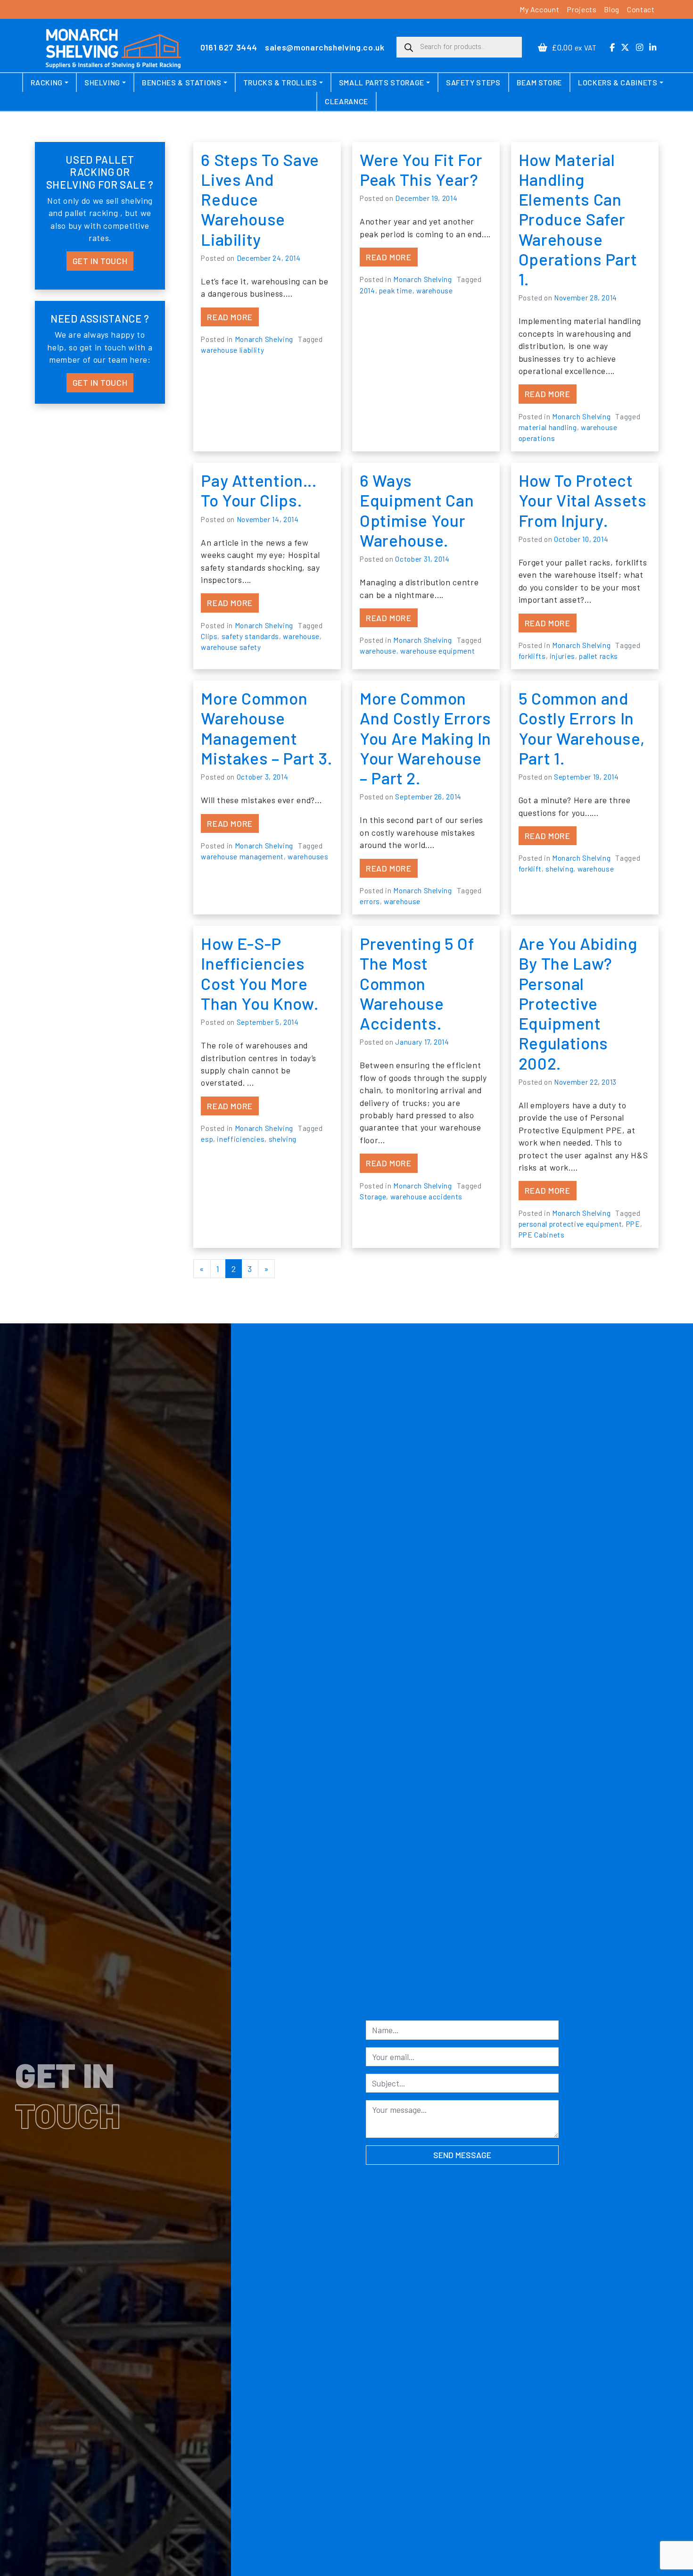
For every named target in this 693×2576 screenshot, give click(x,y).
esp (207, 1139)
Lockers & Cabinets (618, 82)
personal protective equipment (570, 1224)
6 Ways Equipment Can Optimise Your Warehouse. (417, 510)
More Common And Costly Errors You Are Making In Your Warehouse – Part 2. (425, 738)
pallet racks (598, 656)
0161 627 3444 (229, 47)
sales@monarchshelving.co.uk (325, 47)
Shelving (102, 82)
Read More (233, 317)
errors (370, 901)
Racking (46, 82)
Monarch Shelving (264, 339)
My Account (539, 9)
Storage (373, 1197)
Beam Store (539, 82)
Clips (209, 636)
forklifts (532, 656)
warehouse (435, 291)
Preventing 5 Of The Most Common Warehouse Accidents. (417, 983)
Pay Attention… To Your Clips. (259, 490)
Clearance (346, 101)
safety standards (250, 636)
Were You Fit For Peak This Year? (421, 169)
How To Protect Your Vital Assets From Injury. (583, 500)
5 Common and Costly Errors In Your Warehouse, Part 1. (582, 728)
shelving (559, 869)
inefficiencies (241, 1139)
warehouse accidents (426, 1197)
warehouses (308, 856)
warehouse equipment (437, 651)
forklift (530, 869)
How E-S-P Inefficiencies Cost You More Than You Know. (260, 973)
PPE (633, 1224)
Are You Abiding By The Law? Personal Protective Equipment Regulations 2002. (578, 1003)
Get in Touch (100, 261)
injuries (562, 656)
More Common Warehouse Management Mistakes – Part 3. (267, 728)
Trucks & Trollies (280, 82)
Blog (612, 9)
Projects (582, 9)
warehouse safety (231, 647)
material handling (548, 427)
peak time (396, 291)
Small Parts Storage (382, 82)
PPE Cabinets (542, 1235)
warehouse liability (232, 350)
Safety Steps (473, 82)
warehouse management (242, 856)
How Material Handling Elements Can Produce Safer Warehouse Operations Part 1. (578, 219)
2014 (367, 291)
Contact (641, 9)
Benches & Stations (182, 82)
